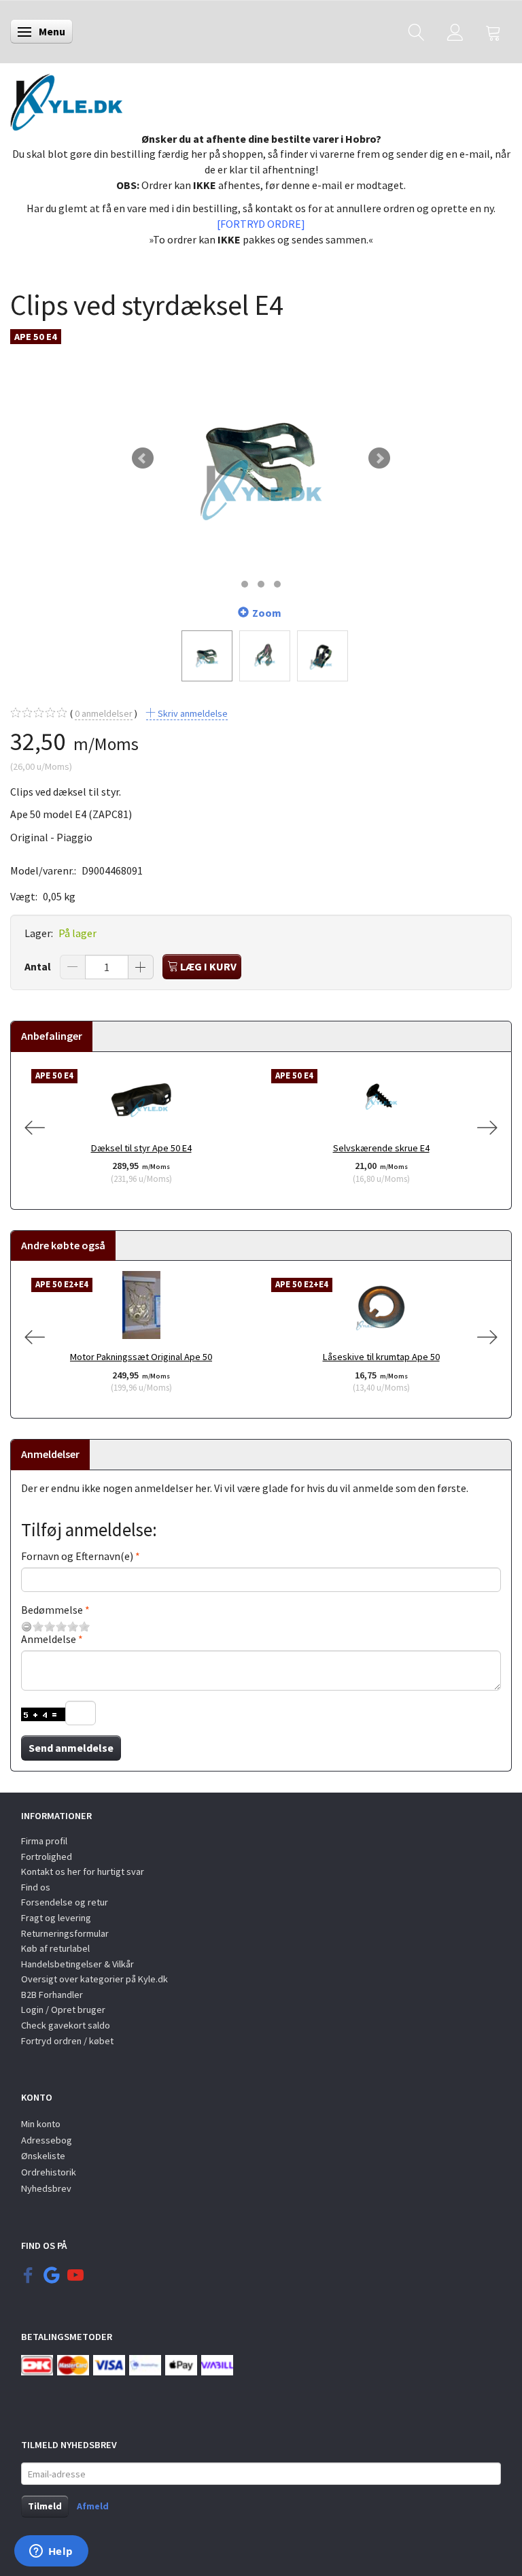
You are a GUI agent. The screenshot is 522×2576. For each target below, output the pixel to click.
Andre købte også (63, 1245)
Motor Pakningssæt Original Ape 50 (141, 1357)
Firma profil (44, 1841)
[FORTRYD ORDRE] (261, 224)
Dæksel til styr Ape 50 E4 (141, 1148)
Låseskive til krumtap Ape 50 (381, 1357)
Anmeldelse (49, 1639)
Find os (36, 1887)
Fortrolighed (47, 1857)
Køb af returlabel (55, 1948)
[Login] (455, 32)
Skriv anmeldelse (192, 713)
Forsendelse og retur (65, 1902)
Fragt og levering (56, 1918)
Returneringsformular (65, 1933)
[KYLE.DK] (66, 99)
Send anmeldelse (71, 1748)
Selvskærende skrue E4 (381, 1148)
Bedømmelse (52, 1610)
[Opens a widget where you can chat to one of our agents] (51, 2552)
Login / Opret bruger (63, 2010)
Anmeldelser (50, 1454)
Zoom (267, 613)
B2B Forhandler (52, 1995)
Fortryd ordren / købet (67, 2041)
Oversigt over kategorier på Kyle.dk (94, 1979)
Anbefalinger (52, 1036)
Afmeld (93, 2506)
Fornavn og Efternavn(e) (77, 1556)
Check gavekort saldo (66, 2025)
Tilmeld (45, 2506)
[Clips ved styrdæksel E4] (261, 458)
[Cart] (493, 32)
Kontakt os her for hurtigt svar (83, 1871)
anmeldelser (104, 713)
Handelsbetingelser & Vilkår (77, 1964)
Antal (39, 966)
